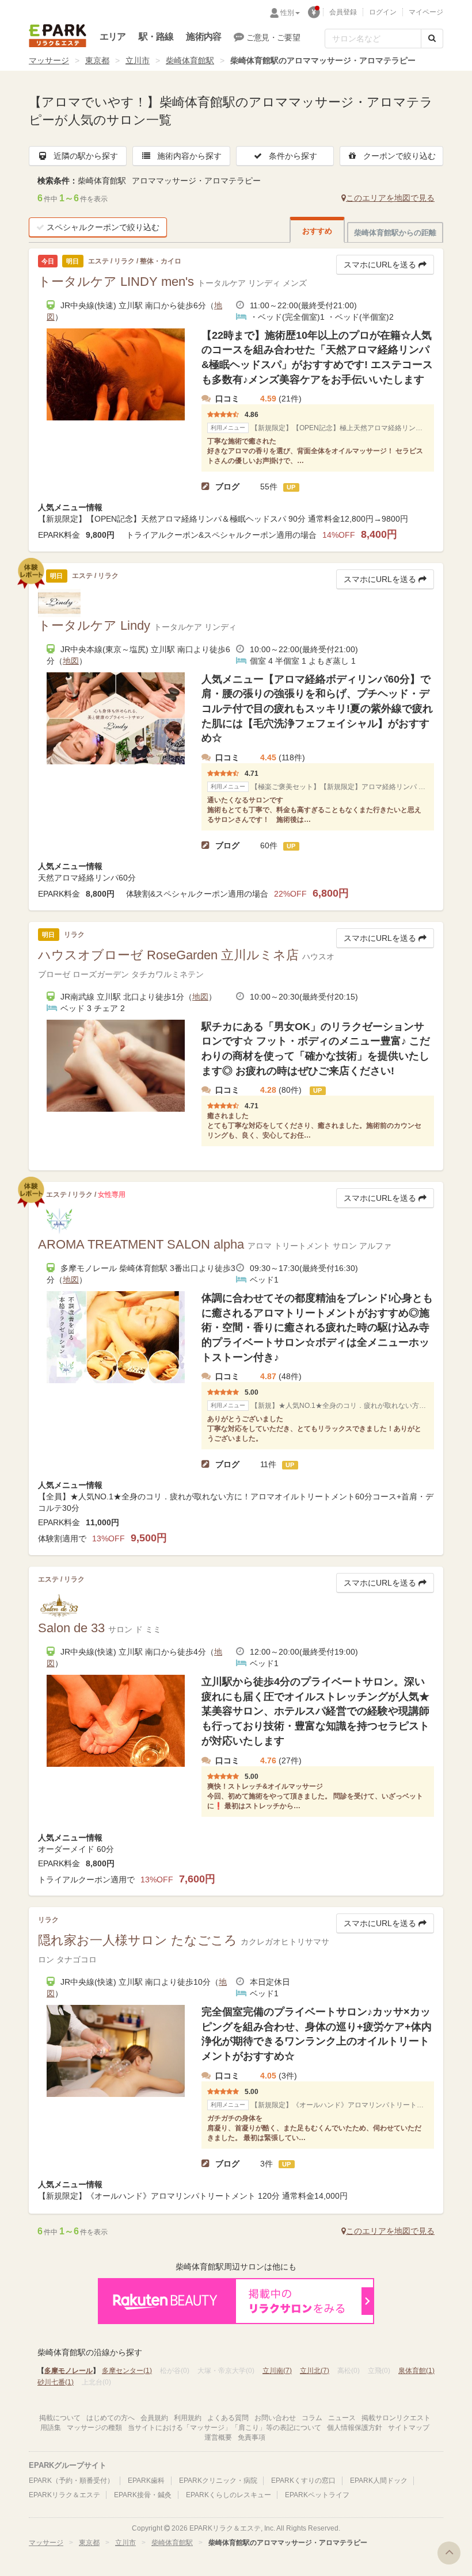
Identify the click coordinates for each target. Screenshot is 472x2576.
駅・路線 (156, 37)
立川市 (138, 60)
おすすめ (317, 231)
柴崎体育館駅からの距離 (395, 233)
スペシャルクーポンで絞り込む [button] (103, 227)
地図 (71, 661)
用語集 (51, 2428)
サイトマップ (409, 2428)
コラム (312, 2418)
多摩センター (127, 2371)
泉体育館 (416, 2371)
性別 (287, 13)
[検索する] (432, 39)
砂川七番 (56, 2382)
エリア (113, 37)
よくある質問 (228, 2418)
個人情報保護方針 (355, 2428)
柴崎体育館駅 (190, 60)
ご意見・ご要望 (273, 37)
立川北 (315, 2371)
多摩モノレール (68, 2371)
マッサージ (49, 60)
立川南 (277, 2371)
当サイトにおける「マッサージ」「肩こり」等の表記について (224, 2428)
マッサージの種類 (94, 2428)
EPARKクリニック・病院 (218, 2481)
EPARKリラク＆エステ (58, 36)
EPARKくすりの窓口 (303, 2481)
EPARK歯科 (146, 2481)
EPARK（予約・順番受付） (71, 2481)
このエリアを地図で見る (390, 198)
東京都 (97, 60)
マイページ (426, 12)
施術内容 (203, 37)
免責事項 (252, 2437)
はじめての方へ (111, 2418)
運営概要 (218, 2437)
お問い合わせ (275, 2418)
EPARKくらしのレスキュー (229, 2495)
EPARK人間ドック (379, 2481)
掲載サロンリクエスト (396, 2418)
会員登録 (343, 12)
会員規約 (154, 2418)
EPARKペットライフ (317, 2495)
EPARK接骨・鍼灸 (143, 2495)
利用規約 (188, 2418)
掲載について (60, 2418)
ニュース (342, 2418)
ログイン (383, 12)
